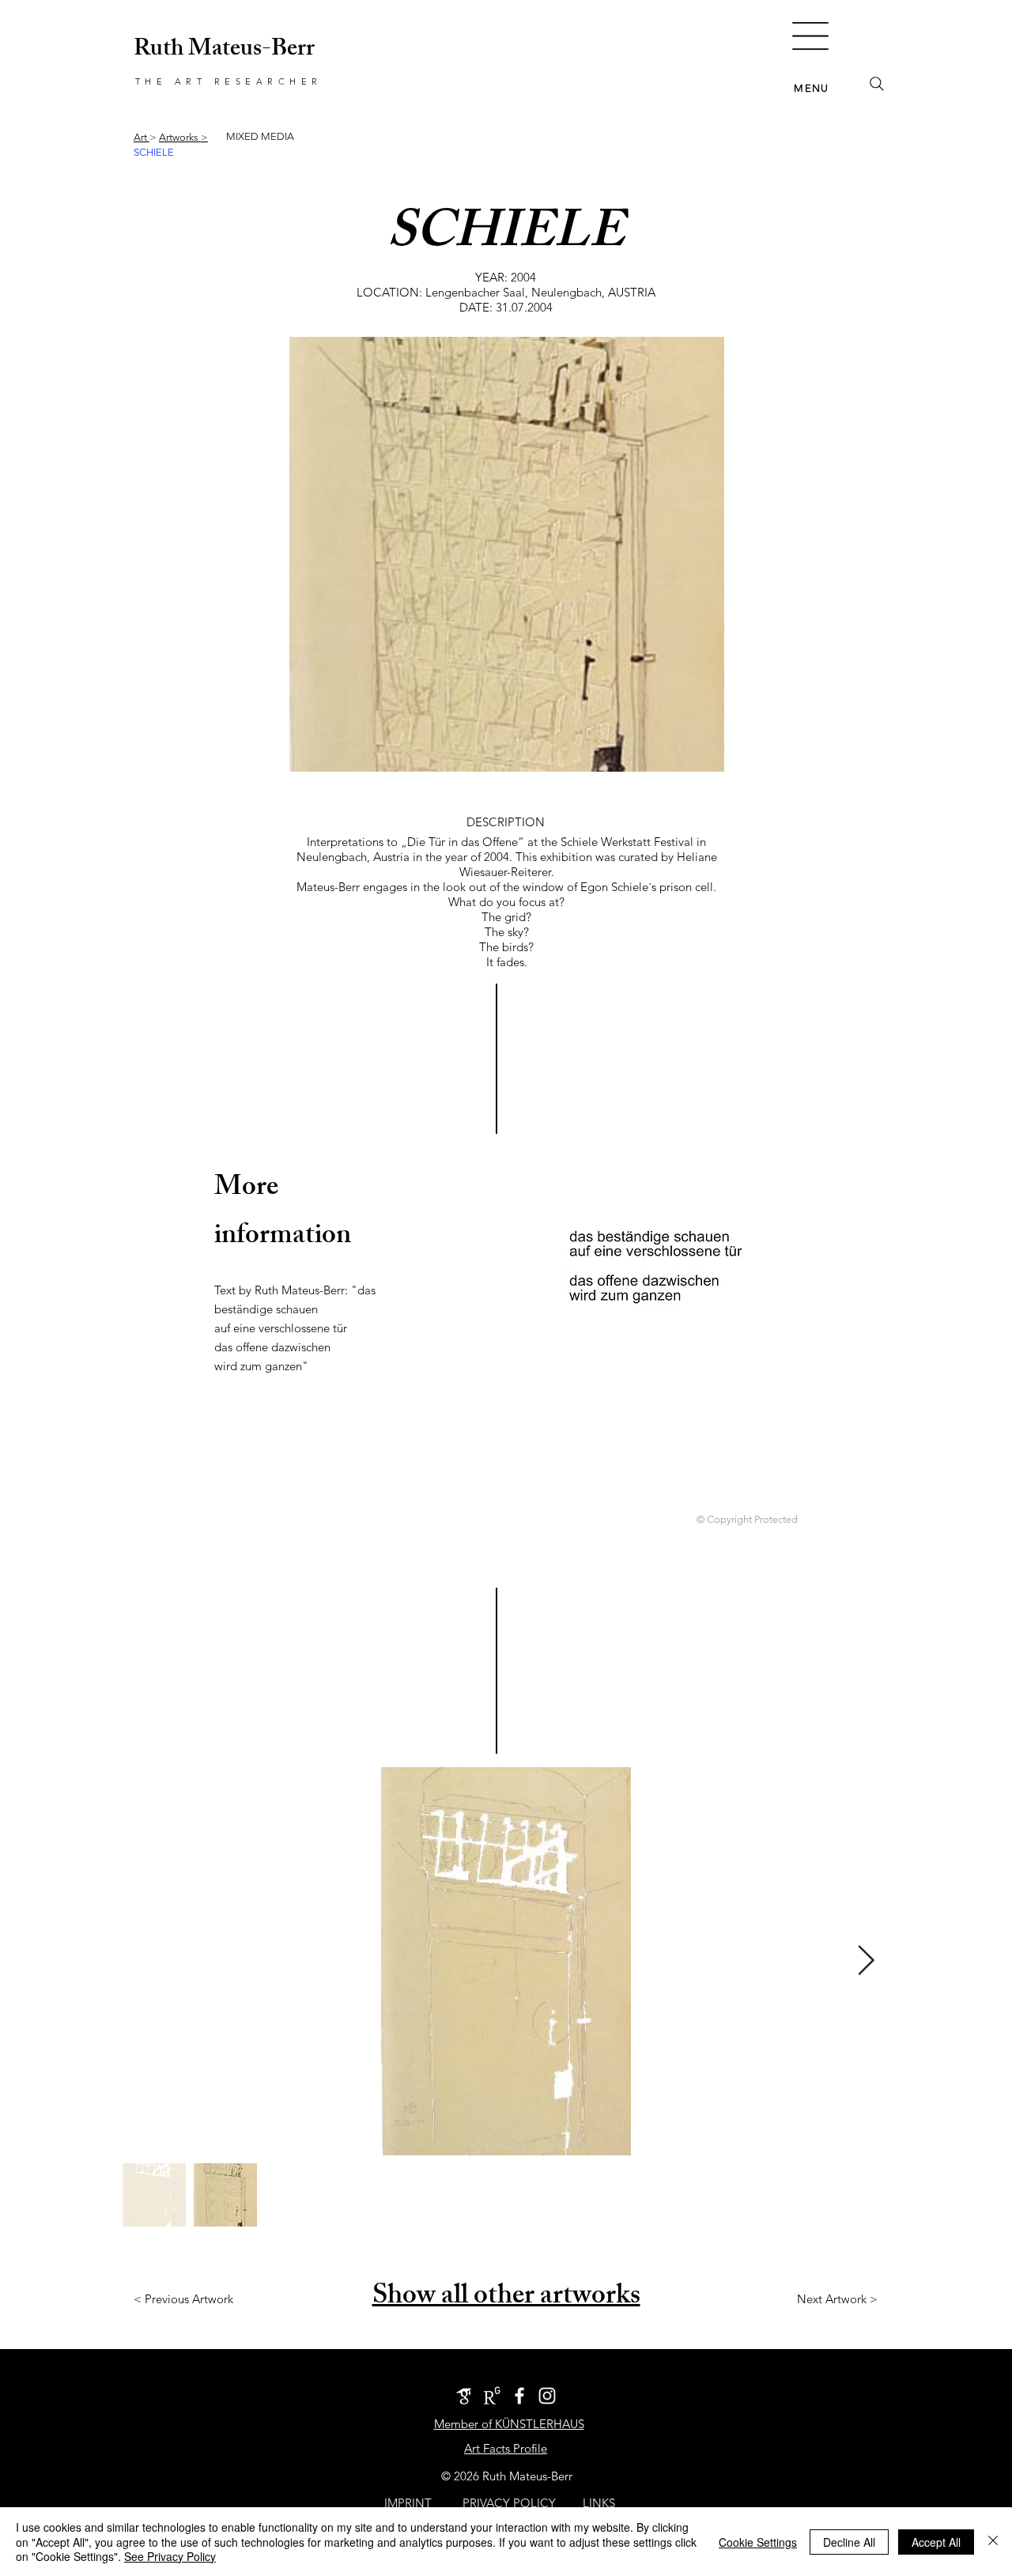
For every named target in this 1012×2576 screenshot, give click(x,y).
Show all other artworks (506, 2298)
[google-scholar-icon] (464, 2396)
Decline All (849, 2542)
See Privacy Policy (170, 2556)
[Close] (993, 2542)
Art (142, 137)
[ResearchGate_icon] (492, 2396)
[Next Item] (866, 1961)
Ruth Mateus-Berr (224, 51)
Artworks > (183, 137)
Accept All (936, 2542)
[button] (810, 36)
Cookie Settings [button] (758, 2542)
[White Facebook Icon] (519, 2396)
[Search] (877, 84)
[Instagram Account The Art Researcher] (547, 2396)
